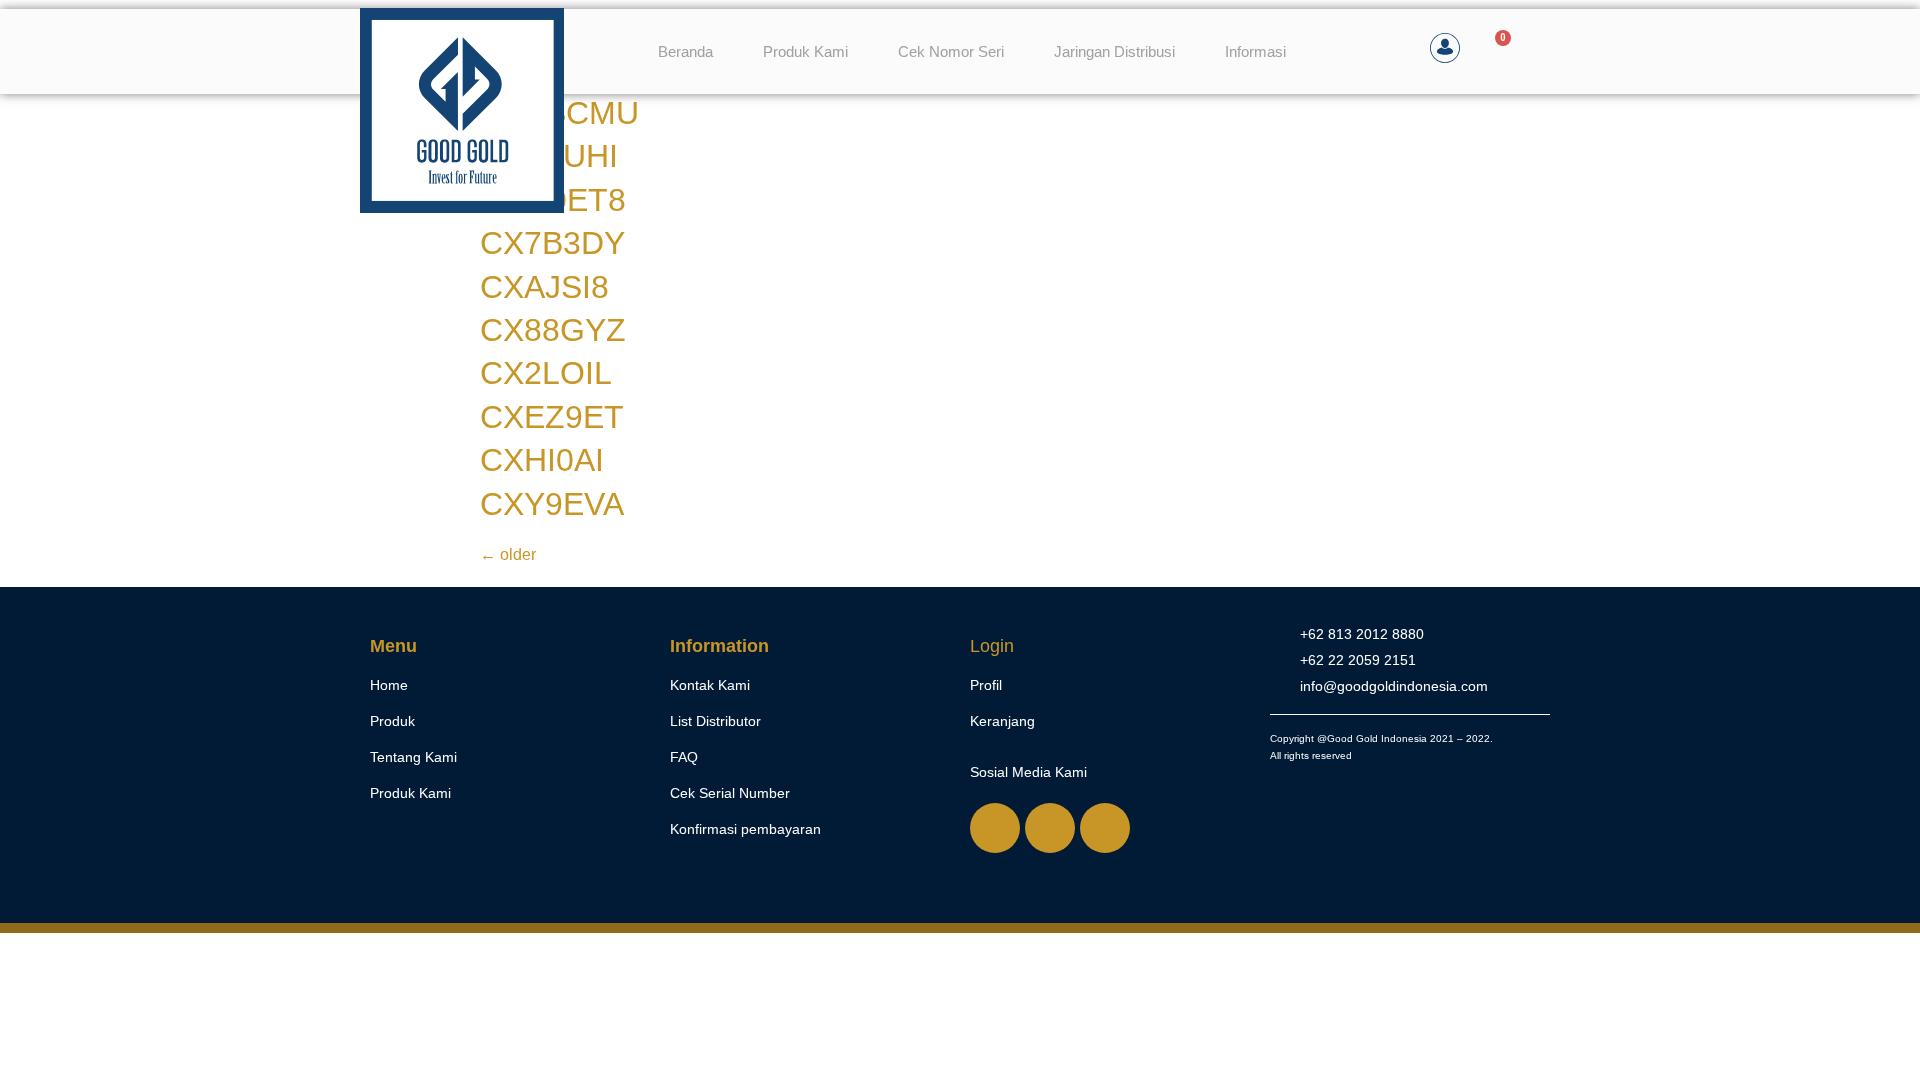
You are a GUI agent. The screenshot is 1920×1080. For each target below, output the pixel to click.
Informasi (1255, 51)
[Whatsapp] (995, 828)
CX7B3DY (552, 243)
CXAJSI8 (544, 287)
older (508, 554)
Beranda (685, 51)
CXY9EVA (552, 504)
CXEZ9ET (552, 417)
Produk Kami (805, 51)
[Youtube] (1105, 828)
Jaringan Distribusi (1114, 51)
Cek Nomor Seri (951, 51)
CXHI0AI (542, 460)
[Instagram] (1050, 828)
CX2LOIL (546, 373)
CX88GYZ (553, 330)
